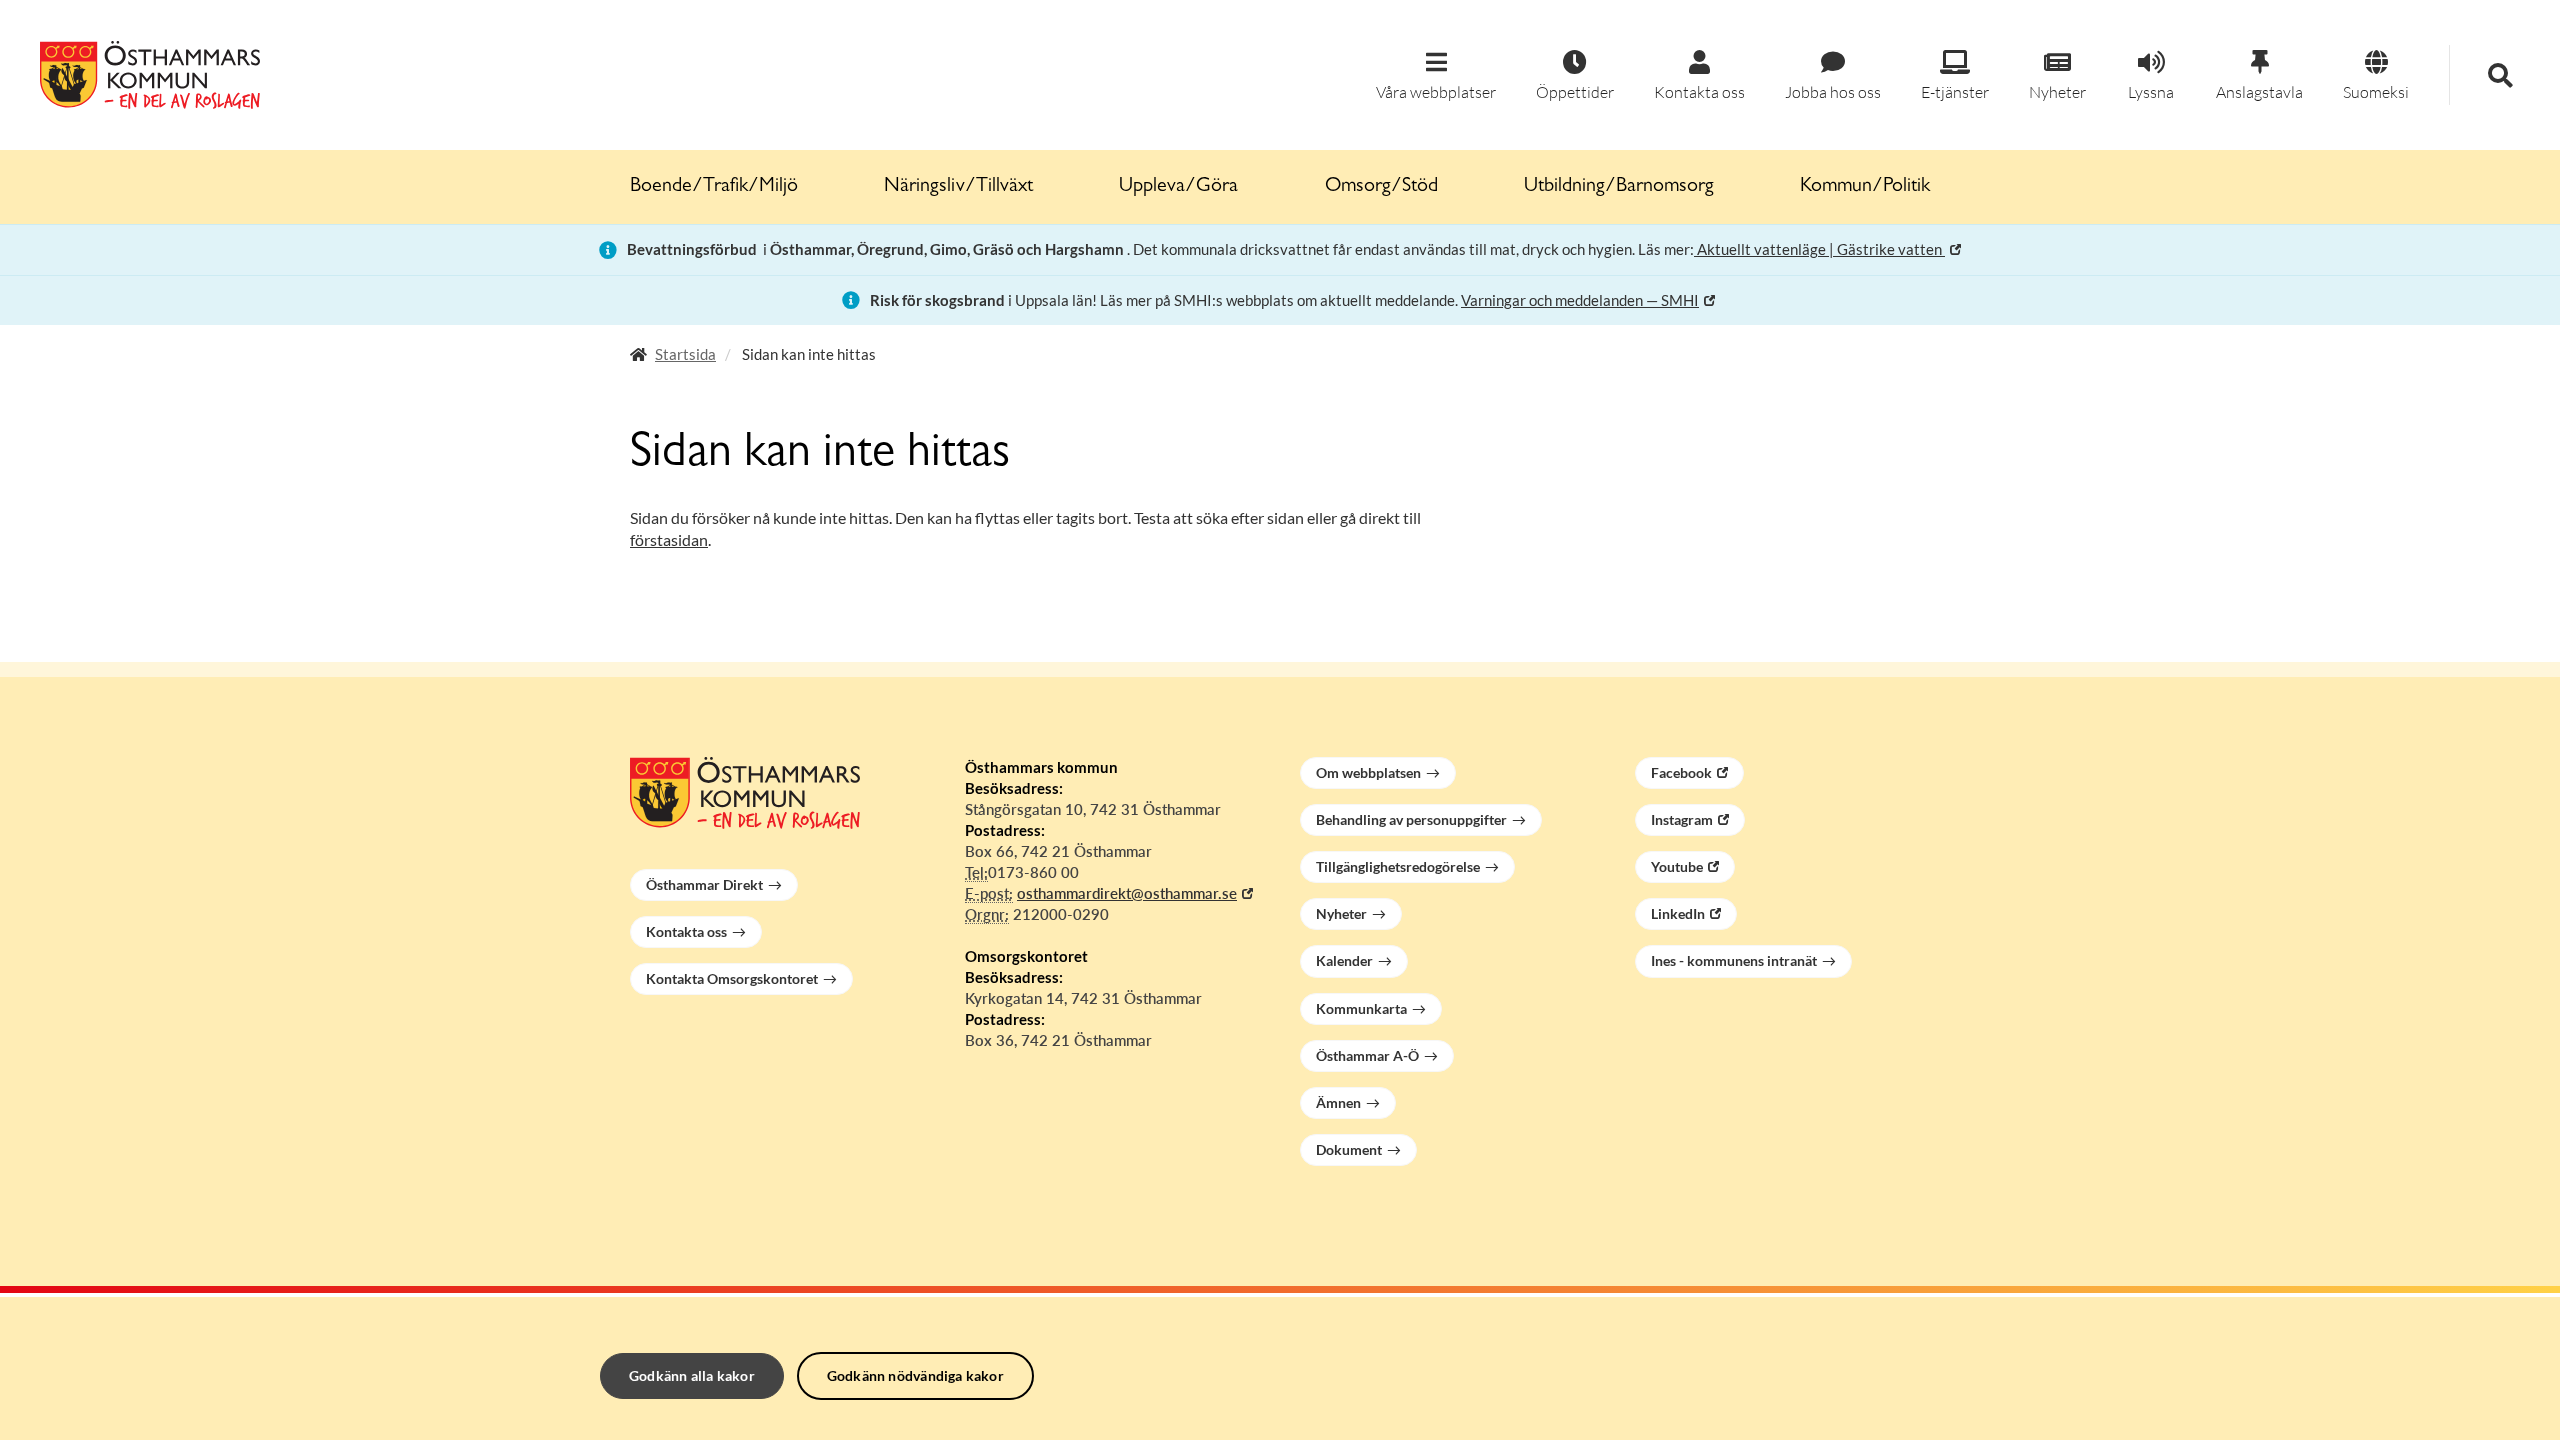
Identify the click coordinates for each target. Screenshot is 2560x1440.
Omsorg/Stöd (1381, 187)
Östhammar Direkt (704, 884)
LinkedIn (1678, 913)
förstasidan (669, 539)
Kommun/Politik (1865, 187)
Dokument (1349, 1149)
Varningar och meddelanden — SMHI (1580, 300)
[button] (1436, 76)
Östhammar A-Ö (1367, 1055)
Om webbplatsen (1368, 772)
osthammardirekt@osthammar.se (1127, 893)
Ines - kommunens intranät (1734, 960)
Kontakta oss (686, 931)
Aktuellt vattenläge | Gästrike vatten (1819, 249)
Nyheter (1341, 913)
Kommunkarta (1361, 1008)
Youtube (1677, 866)
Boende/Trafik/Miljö (714, 187)
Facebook (1681, 772)
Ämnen (1338, 1102)
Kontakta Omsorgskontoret (732, 978)
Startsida (685, 354)
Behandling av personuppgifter (1411, 819)
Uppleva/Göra (1178, 187)
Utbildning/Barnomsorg (1619, 187)
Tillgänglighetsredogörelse (1398, 866)
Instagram (1682, 819)
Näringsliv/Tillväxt (958, 187)
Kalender (1344, 960)
